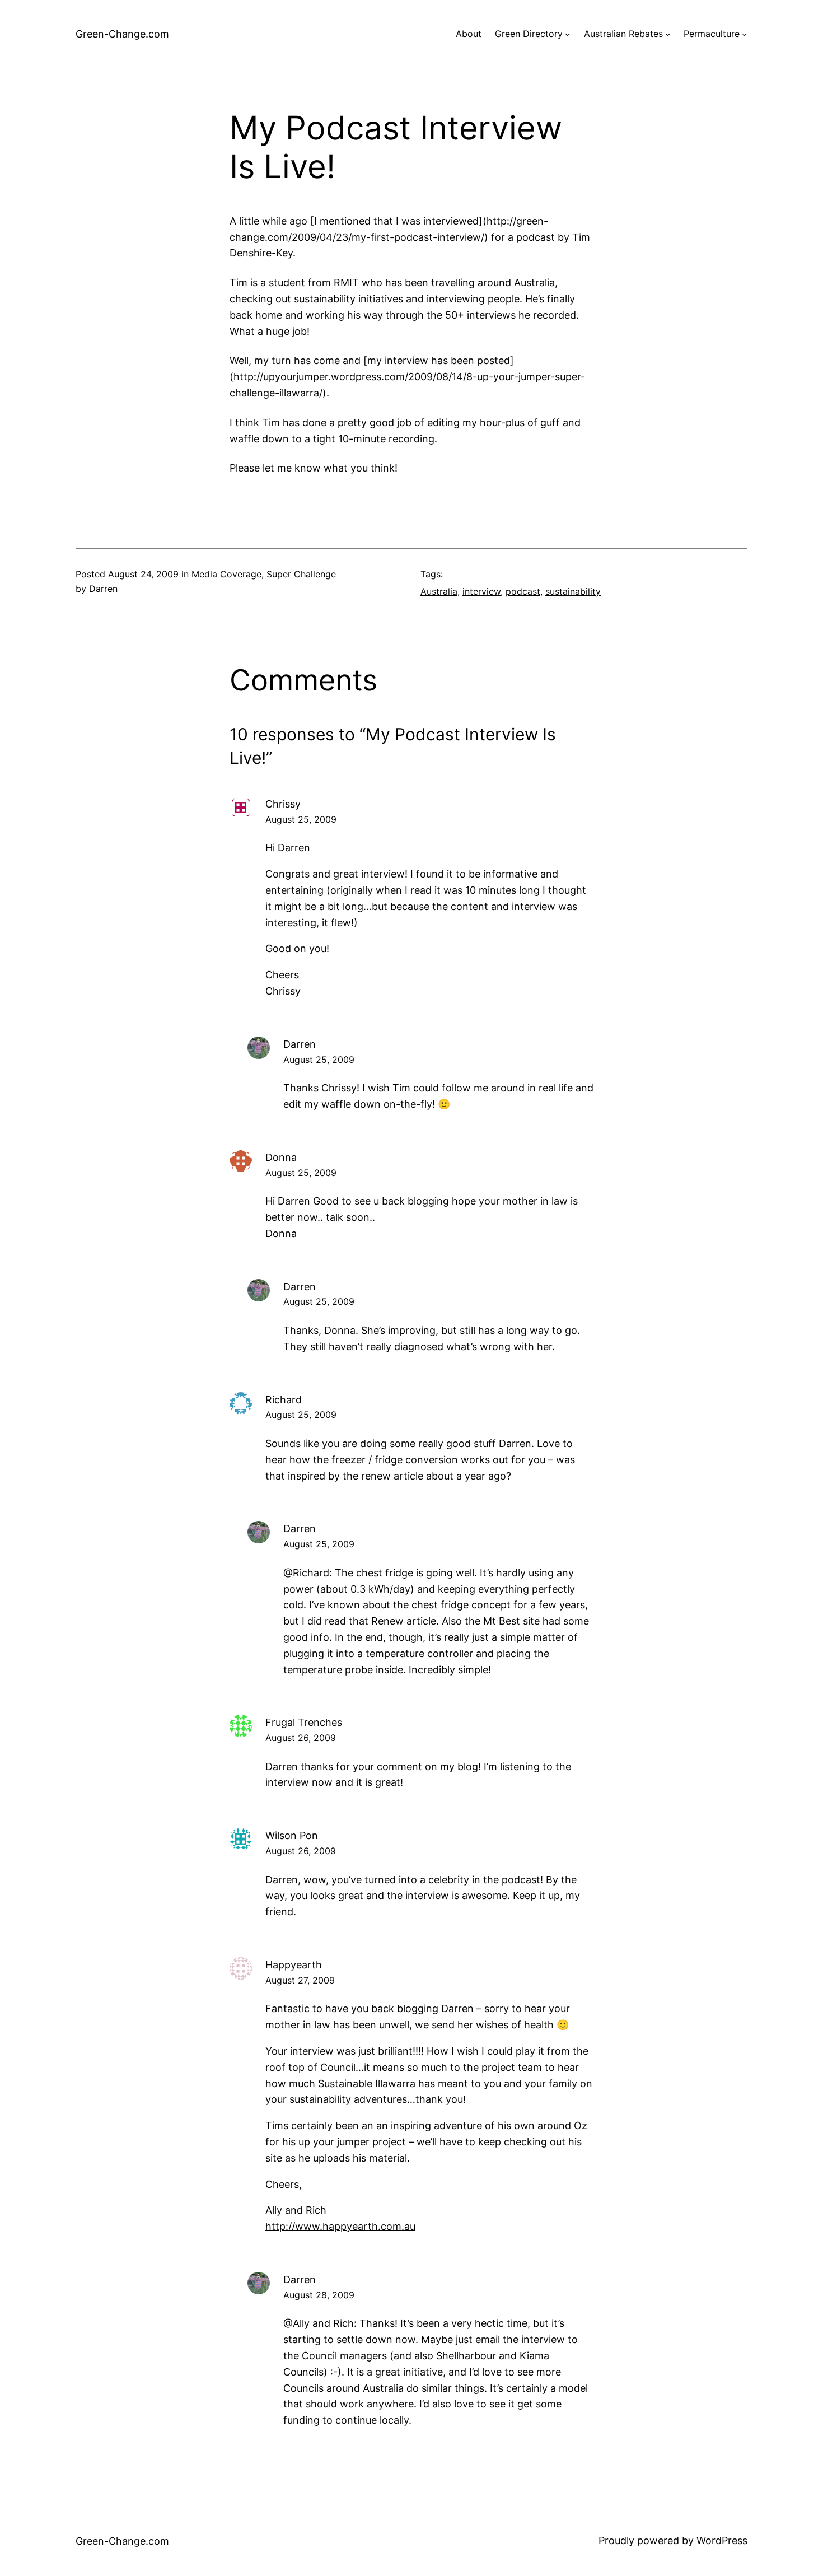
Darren (300, 1044)
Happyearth (294, 1965)
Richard (284, 1400)
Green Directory (529, 34)
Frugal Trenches (304, 1722)
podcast (523, 591)
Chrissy (283, 804)
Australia (439, 591)
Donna (281, 1157)
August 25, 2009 (301, 819)
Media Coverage (226, 574)
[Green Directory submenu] (568, 34)
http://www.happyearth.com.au (340, 2226)
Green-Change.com (122, 34)
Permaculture (712, 34)
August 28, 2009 (319, 2295)
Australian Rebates (623, 34)
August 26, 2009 (301, 1738)
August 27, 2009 (300, 1980)
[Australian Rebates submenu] (668, 34)
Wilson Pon (292, 1835)
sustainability (573, 591)
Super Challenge (301, 574)
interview (481, 591)
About (469, 34)
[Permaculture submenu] (745, 34)
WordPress (722, 2540)
